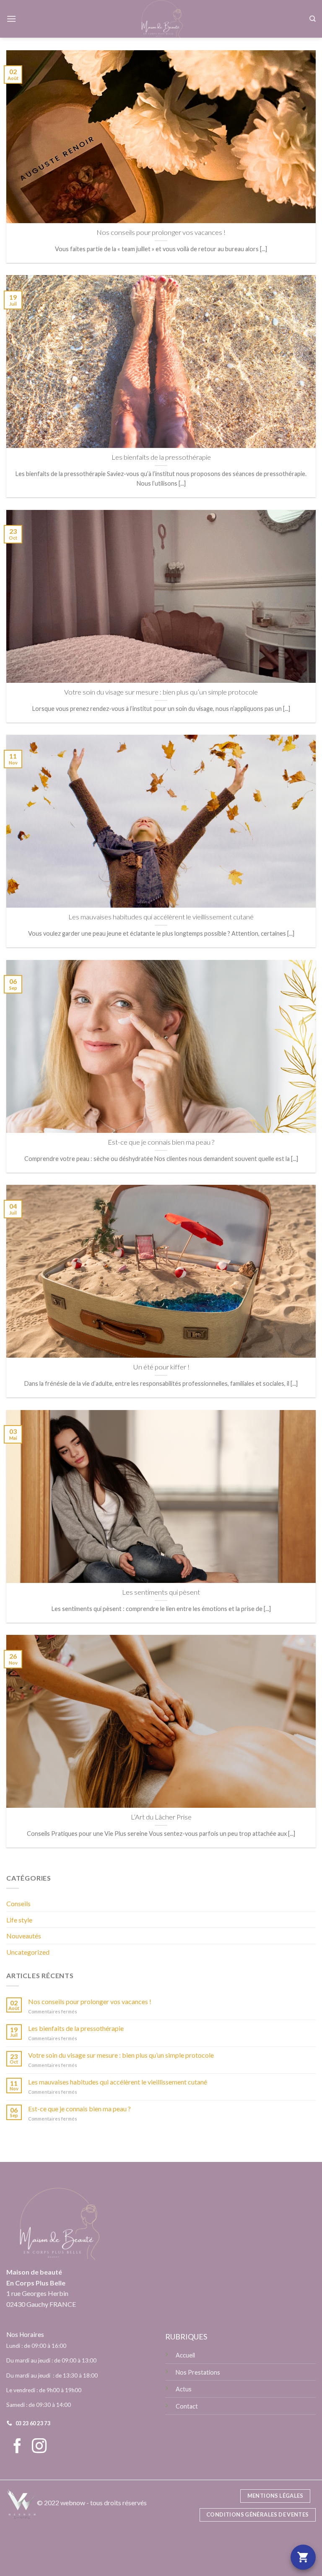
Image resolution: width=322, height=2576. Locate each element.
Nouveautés (24, 1936)
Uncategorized (28, 1952)
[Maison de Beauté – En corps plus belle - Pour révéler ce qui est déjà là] (161, 19)
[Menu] (11, 19)
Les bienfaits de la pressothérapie (76, 2028)
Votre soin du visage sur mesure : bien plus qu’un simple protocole (121, 2055)
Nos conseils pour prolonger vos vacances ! (90, 2001)
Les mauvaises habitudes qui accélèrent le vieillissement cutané (118, 2082)
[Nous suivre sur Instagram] (39, 2447)
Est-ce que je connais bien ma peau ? (79, 2109)
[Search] (313, 19)
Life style (19, 1920)
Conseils (18, 1903)
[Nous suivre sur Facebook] (17, 2447)
